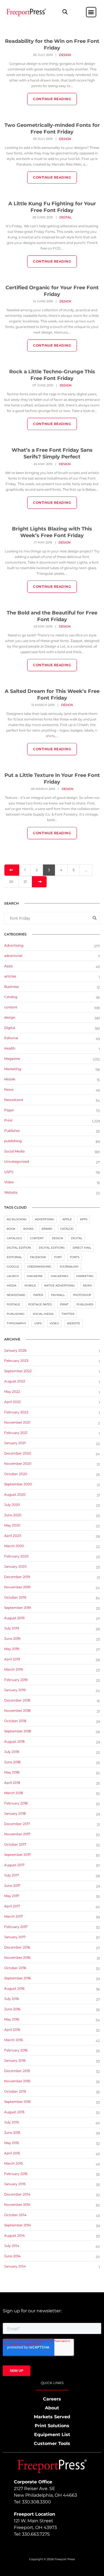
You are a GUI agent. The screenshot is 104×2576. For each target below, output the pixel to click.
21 (25, 882)
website (73, 1323)
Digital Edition (19, 1248)
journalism (69, 1267)
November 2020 (18, 1464)
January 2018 (15, 1813)
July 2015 (12, 2122)
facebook (38, 1257)
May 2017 (12, 1896)
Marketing (13, 1069)
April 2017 (12, 1906)
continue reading (52, 99)
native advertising (59, 1285)
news (87, 1285)
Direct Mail (82, 1248)
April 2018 (12, 1783)
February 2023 (16, 1361)
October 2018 (15, 1721)
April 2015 (12, 2153)
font (58, 1257)
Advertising (14, 945)
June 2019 (12, 1638)
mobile (30, 1285)
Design (57, 1238)
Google (13, 1267)
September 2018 (18, 1731)
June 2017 (12, 1885)
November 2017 (17, 1834)
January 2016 (15, 2060)
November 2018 (17, 1711)
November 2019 (17, 1587)
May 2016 (12, 2019)
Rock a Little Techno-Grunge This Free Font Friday (52, 375)
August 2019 (14, 1618)
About (52, 2408)
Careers (52, 2399)
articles (10, 976)
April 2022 (12, 1402)
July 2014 (12, 2246)
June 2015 (12, 2132)
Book (11, 1229)
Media (12, 1285)
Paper (9, 1110)
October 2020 (16, 1474)
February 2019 (16, 1680)
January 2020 (15, 1566)
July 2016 (12, 1999)
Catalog (11, 997)
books (28, 1229)
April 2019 (12, 1659)
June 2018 (12, 1762)
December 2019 (17, 1577)
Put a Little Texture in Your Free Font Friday (52, 779)
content (11, 1007)
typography (16, 1323)
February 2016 (16, 2050)
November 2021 (17, 1422)
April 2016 (12, 2030)
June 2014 (12, 2256)
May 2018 (12, 1772)
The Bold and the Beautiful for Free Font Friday (52, 616)
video (54, 1323)
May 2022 (12, 1391)
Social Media (14, 1151)
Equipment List (52, 2435)
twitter (68, 1314)
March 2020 (14, 1546)
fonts (75, 1257)
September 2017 (17, 1855)
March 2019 (13, 1669)
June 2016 (12, 2009)
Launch (13, 1276)
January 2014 (15, 2266)
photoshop (82, 1295)
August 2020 (15, 1494)
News (9, 1089)
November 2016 (17, 1958)
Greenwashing (39, 1267)
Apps (8, 966)
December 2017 (17, 1824)
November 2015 (17, 2081)
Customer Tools (52, 2443)
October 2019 (15, 1597)
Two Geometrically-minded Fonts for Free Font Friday (52, 129)
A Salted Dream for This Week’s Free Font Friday (52, 695)
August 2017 (14, 1865)
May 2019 (12, 1649)
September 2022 (18, 1371)
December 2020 (18, 1453)
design (65, 55)
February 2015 (16, 2174)
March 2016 (13, 2040)
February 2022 (16, 1412)
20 (11, 882)
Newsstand (14, 1100)
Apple (67, 1219)
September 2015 (17, 2102)
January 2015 (15, 2184)
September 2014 (18, 2225)
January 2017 (15, 1937)
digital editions (52, 1248)
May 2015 (12, 2143)
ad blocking (17, 1219)
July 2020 (12, 1505)
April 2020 (13, 1536)
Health (10, 1048)
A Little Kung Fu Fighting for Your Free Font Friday (52, 207)
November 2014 (17, 2205)
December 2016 (17, 1947)
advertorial (13, 956)
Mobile (10, 1079)
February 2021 (16, 1433)
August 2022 (15, 1381)
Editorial (11, 1038)
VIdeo (9, 1182)
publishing (13, 1141)
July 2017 (12, 1875)
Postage (13, 1304)
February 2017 (16, 1927)
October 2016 (15, 1968)
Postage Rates (40, 1304)
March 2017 (13, 1916)
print (64, 1304)
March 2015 (13, 2163)
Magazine (12, 1059)
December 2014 (17, 2194)
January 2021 (15, 1443)
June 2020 (13, 1515)
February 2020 (16, 1556)
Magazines (59, 1276)
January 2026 (15, 1350)
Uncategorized (17, 1161)
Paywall (58, 1295)
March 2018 (14, 1793)
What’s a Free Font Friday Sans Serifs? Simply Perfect (52, 453)
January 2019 (15, 1690)
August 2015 (14, 2112)
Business (12, 986)
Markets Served (52, 2417)
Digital (65, 217)
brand (47, 1229)
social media (43, 1314)
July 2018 (12, 1752)
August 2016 (14, 1988)
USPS (9, 1172)
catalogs (14, 1238)
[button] (65, 12)
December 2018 (17, 1700)
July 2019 (12, 1628)
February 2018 (16, 1803)
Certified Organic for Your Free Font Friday (52, 291)
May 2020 (12, 1525)
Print (8, 1120)
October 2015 (15, 2091)
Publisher (12, 1131)
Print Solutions (52, 2426)
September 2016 (17, 1978)
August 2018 (14, 1741)
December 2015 (17, 2071)
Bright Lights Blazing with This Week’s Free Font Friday (52, 532)
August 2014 (14, 2235)
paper (38, 1295)
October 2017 (15, 1844)
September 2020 (18, 1484)
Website (11, 1192)
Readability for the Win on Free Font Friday (52, 45)
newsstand (16, 1295)
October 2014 (15, 2215)
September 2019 (17, 1608)
